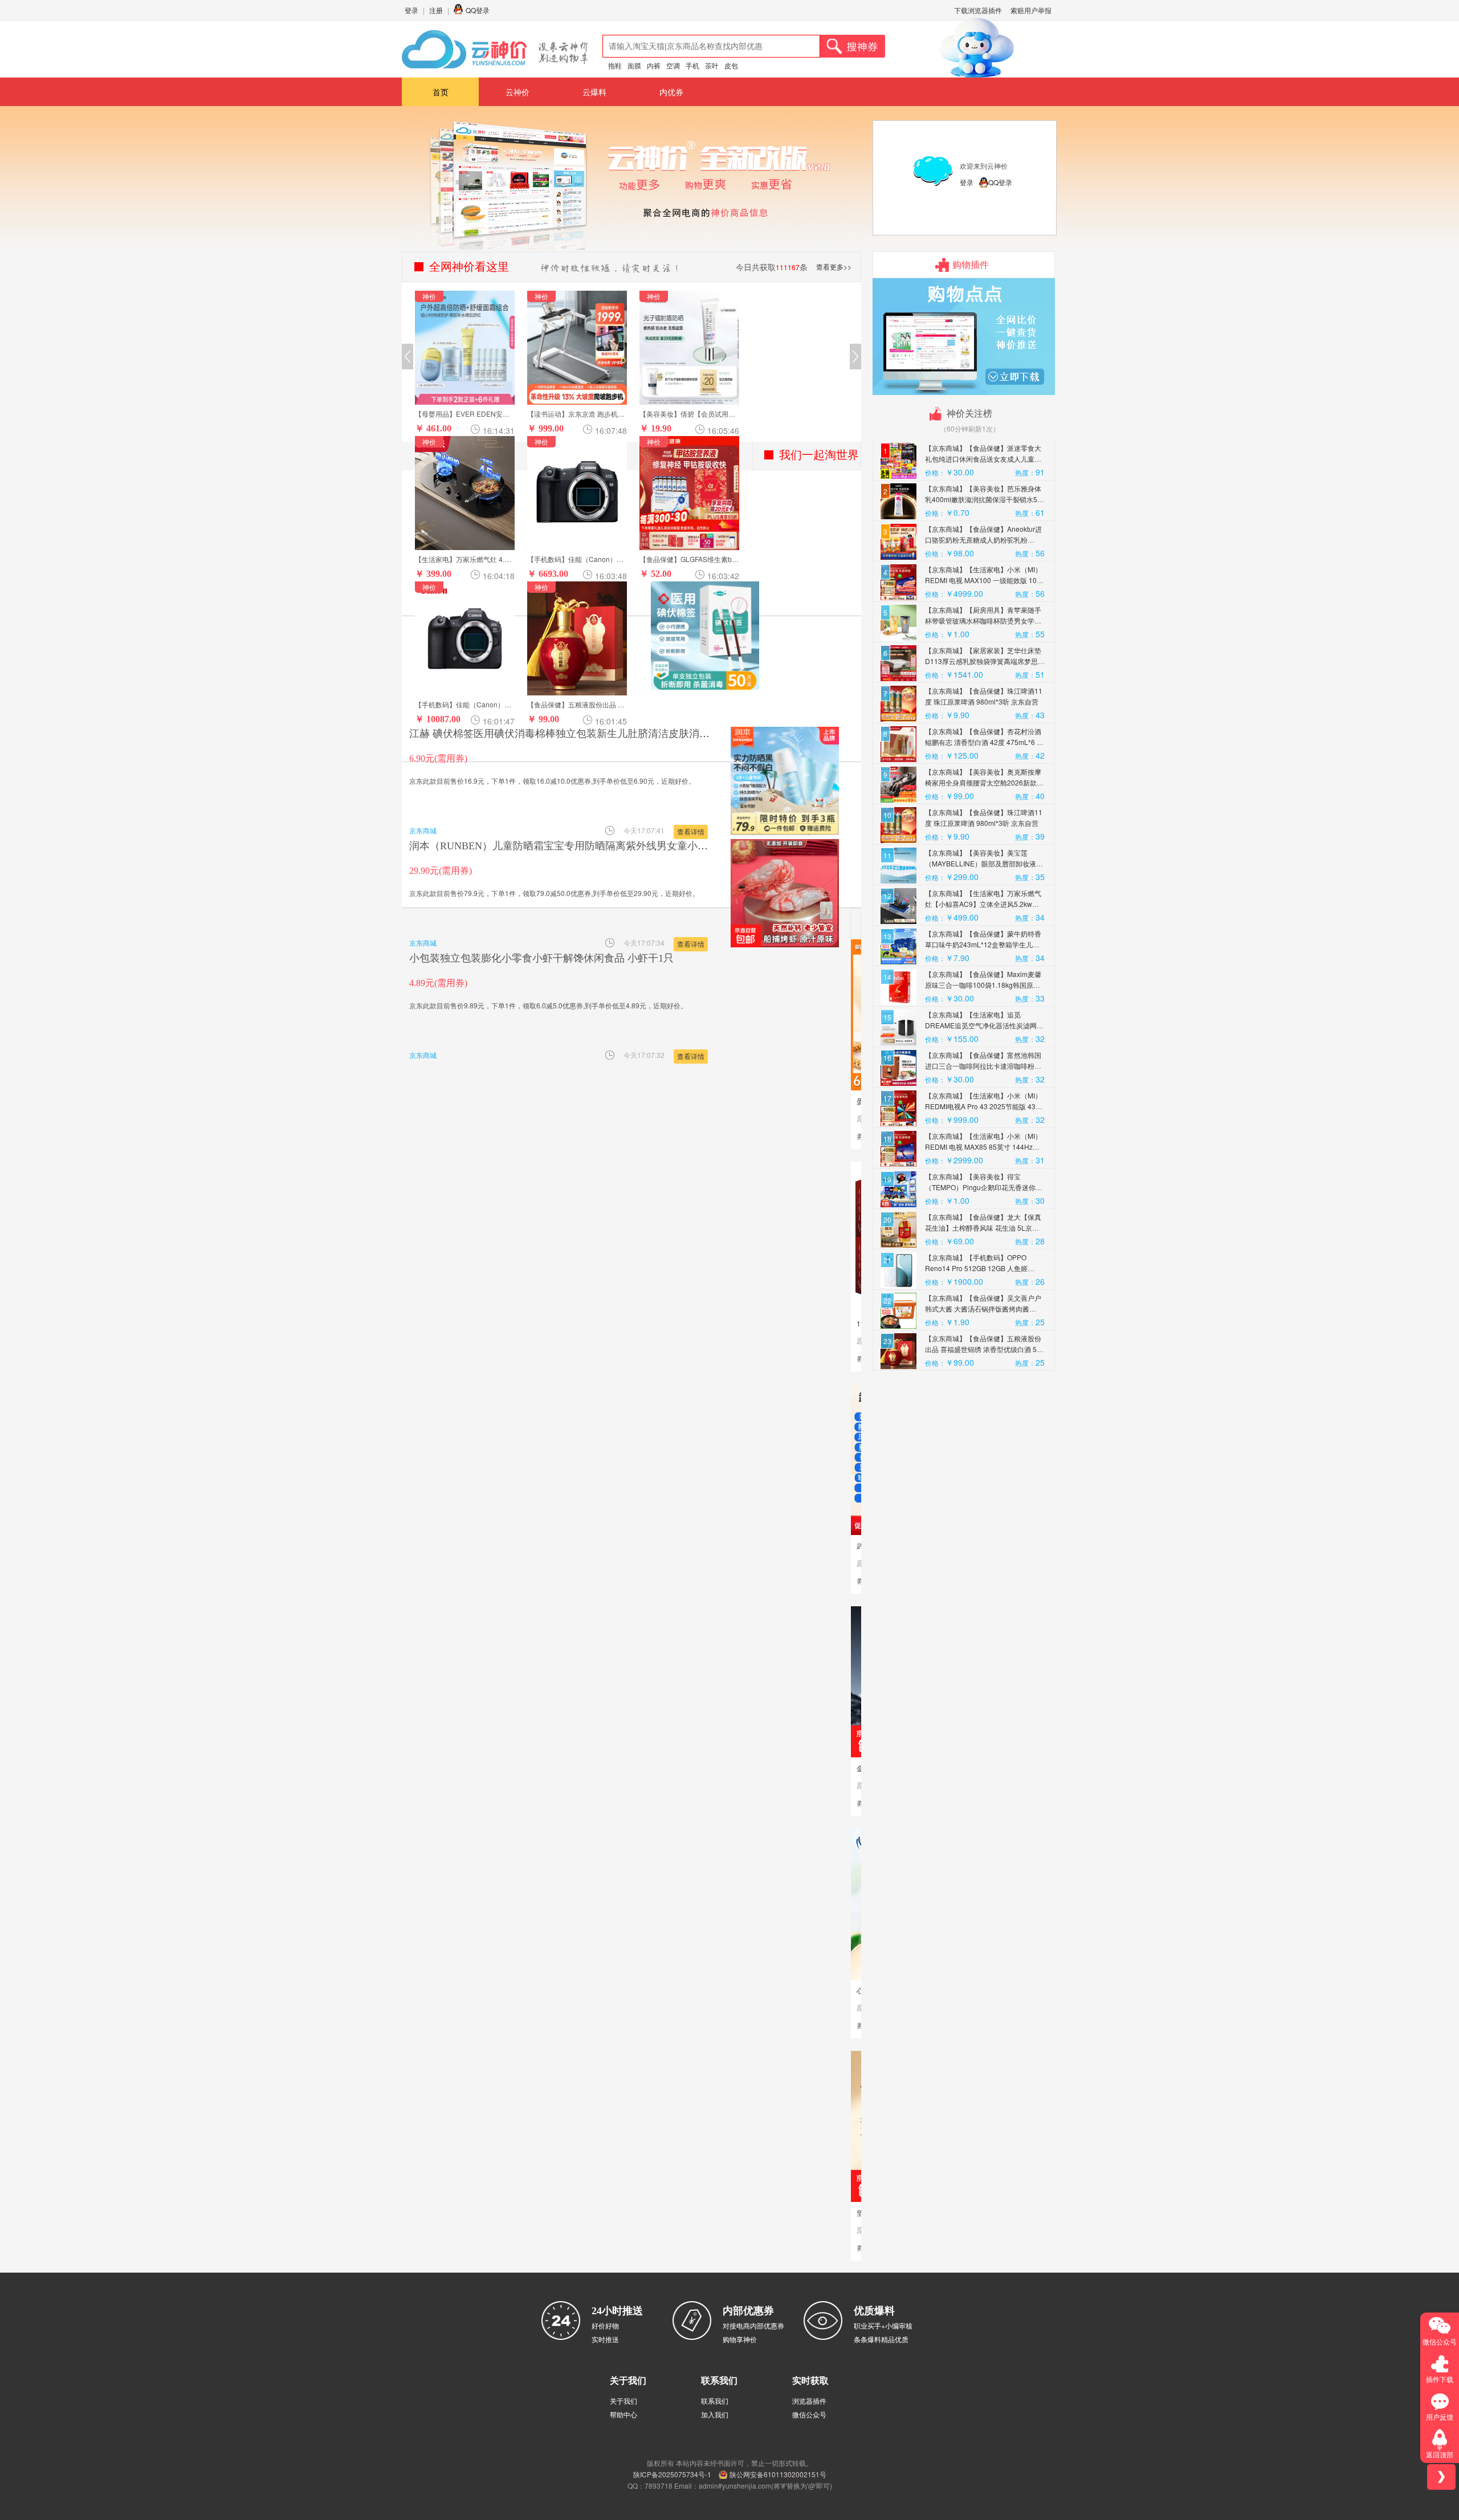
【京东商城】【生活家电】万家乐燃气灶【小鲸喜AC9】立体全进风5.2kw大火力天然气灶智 (983, 904)
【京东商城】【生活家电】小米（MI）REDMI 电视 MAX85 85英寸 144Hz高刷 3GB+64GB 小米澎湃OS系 (983, 1147)
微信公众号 (809, 2414)
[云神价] (495, 49)
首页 (441, 92)
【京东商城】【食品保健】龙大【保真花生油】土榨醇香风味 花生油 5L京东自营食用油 (983, 1228)
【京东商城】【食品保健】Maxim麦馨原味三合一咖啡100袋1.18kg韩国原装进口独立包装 (983, 985)
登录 (411, 10)
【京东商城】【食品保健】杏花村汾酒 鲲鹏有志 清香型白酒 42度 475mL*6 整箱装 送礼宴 (984, 742)
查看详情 (691, 831)
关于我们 (623, 2401)
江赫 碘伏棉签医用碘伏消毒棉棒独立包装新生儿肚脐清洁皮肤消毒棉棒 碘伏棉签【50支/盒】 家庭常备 (641, 734)
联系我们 (715, 2401)
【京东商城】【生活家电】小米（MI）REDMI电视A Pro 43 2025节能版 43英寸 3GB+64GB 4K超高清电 (984, 1106)
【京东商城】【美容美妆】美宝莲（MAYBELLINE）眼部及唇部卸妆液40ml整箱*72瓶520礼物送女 (981, 863)
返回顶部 (1440, 2454)
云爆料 (594, 92)
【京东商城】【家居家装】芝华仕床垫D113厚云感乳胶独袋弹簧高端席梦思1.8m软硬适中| (983, 661)
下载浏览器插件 (978, 10)
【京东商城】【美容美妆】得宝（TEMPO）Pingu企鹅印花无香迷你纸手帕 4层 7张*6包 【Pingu (984, 1187)
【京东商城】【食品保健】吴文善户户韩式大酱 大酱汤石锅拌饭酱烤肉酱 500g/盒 (983, 1308)
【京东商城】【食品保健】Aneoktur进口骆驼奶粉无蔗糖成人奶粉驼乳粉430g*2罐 (983, 540)
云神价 (517, 92)
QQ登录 (478, 10)
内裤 (654, 65)
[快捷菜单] (1441, 2477)
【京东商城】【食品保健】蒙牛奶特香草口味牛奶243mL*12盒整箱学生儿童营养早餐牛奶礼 (983, 944)
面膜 (634, 65)
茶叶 (712, 65)
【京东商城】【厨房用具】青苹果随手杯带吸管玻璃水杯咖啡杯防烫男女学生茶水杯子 (983, 620)
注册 (436, 10)
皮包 (731, 65)
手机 (692, 65)
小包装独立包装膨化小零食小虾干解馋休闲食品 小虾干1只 (541, 958)
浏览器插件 (809, 2401)
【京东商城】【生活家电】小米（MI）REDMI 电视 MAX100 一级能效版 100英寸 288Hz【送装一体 (983, 580)
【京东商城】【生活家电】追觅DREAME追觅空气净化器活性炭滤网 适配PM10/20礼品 (981, 1025)
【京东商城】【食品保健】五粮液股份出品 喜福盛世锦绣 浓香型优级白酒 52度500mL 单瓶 (983, 1349)
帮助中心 (623, 2414)
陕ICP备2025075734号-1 (672, 2474)
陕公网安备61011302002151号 (778, 2474)
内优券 (671, 92)
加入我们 (715, 2414)
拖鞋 (615, 65)
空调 (673, 65)
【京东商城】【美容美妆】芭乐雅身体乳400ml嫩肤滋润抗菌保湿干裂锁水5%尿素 (984, 499)
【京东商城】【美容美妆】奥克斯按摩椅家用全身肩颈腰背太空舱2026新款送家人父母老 (984, 782)
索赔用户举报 (1031, 10)
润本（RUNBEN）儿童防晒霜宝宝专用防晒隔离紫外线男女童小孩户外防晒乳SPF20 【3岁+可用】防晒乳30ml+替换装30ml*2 (690, 846)
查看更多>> (834, 266)
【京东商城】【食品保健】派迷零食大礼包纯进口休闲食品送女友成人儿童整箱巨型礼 (983, 459)
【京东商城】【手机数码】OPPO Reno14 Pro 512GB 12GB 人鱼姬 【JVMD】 (976, 1268)
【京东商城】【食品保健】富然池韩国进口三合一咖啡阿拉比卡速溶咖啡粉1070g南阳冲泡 (983, 1066)
